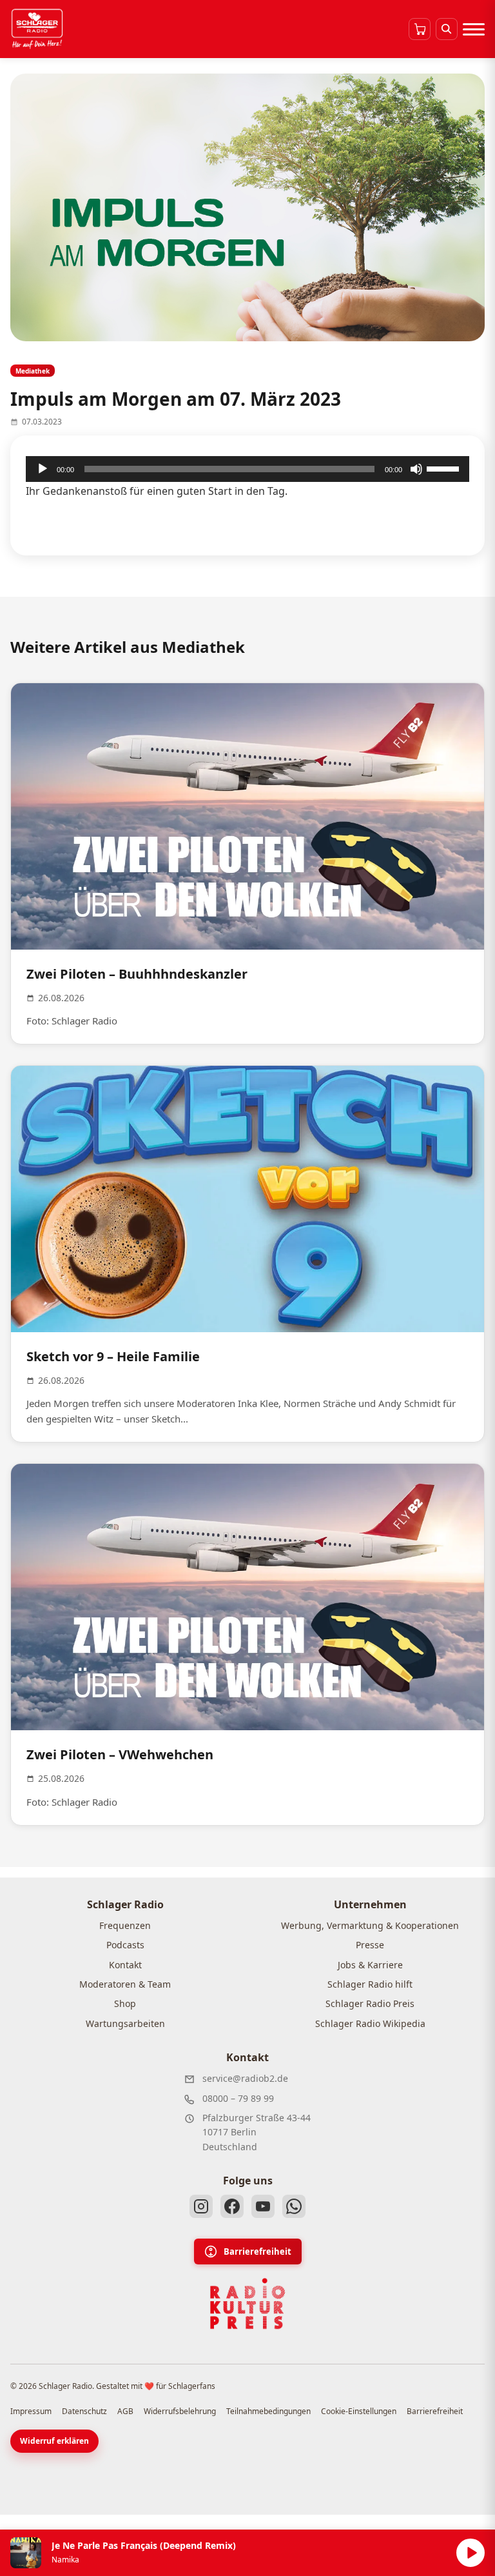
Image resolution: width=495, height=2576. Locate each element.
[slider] (445, 468)
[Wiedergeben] (43, 469)
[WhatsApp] (294, 2206)
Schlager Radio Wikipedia (370, 2023)
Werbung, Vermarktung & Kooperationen (370, 1925)
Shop (125, 2003)
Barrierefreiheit (257, 2252)
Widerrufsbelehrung (180, 2411)
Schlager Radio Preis (370, 2003)
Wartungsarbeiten (125, 2023)
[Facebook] (232, 2206)
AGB (125, 2411)
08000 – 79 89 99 (238, 2098)
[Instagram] (201, 2206)
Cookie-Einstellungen (359, 2411)
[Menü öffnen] (474, 29)
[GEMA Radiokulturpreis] (247, 2304)
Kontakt (125, 1965)
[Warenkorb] (420, 29)
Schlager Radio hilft (370, 1984)
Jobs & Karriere (370, 1965)
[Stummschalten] (416, 469)
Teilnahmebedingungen (268, 2411)
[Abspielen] (471, 2553)
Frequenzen (125, 1925)
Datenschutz (84, 2411)
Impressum (31, 2411)
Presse (370, 1945)
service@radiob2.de (245, 2078)
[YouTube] (263, 2206)
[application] (247, 469)
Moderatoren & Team (125, 1984)
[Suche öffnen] (447, 29)
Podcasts (125, 1945)
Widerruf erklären (54, 2441)
